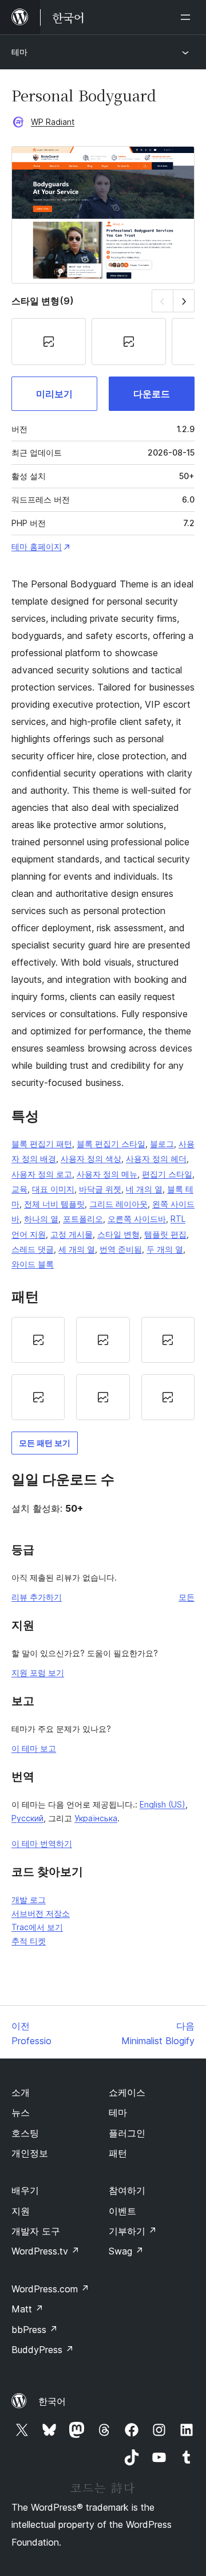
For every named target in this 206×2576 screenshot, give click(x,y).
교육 (19, 1189)
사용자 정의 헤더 (156, 1158)
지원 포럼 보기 (38, 1673)
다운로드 (152, 394)
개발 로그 (29, 1899)
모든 (187, 1597)
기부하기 (133, 2231)
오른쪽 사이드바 (137, 1219)
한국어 (52, 2401)
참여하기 (127, 2190)
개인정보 (30, 2153)
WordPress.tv (45, 2251)
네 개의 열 (144, 1189)
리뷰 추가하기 (37, 1597)
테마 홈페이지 (37, 546)
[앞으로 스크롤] (184, 301)
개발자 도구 (36, 2231)
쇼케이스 (127, 2092)
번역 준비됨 (121, 1249)
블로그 (162, 1144)
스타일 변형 (118, 1234)
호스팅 (25, 2133)
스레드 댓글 (33, 1249)
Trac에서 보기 (37, 1927)
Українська (96, 1818)
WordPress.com (50, 2289)
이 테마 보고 (34, 1748)
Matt (27, 2309)
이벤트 (122, 2211)
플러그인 (127, 2133)
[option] (38, 1340)
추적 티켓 (29, 1941)
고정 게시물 (72, 1234)
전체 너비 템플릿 (54, 1204)
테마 (19, 52)
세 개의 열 (77, 1249)
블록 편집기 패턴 (42, 1144)
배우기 (25, 2190)
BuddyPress (43, 2350)
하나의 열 (41, 1219)
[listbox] (103, 1369)
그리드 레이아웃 (118, 1204)
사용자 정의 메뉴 (107, 1174)
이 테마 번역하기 (42, 1843)
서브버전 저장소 (41, 1913)
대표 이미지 (53, 1189)
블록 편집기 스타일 (111, 1144)
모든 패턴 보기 (45, 1443)
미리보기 (54, 394)
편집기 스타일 (167, 1174)
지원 (21, 2211)
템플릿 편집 (165, 1234)
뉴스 (21, 2112)
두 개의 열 (165, 1249)
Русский (27, 1818)
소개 (21, 2092)
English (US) (163, 1804)
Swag (126, 2251)
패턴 (118, 2153)
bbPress (35, 2330)
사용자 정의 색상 (91, 1158)
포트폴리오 (83, 1219)
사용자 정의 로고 (42, 1174)
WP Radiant (53, 122)
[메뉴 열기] (188, 17)
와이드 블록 (33, 1264)
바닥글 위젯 (100, 1189)
